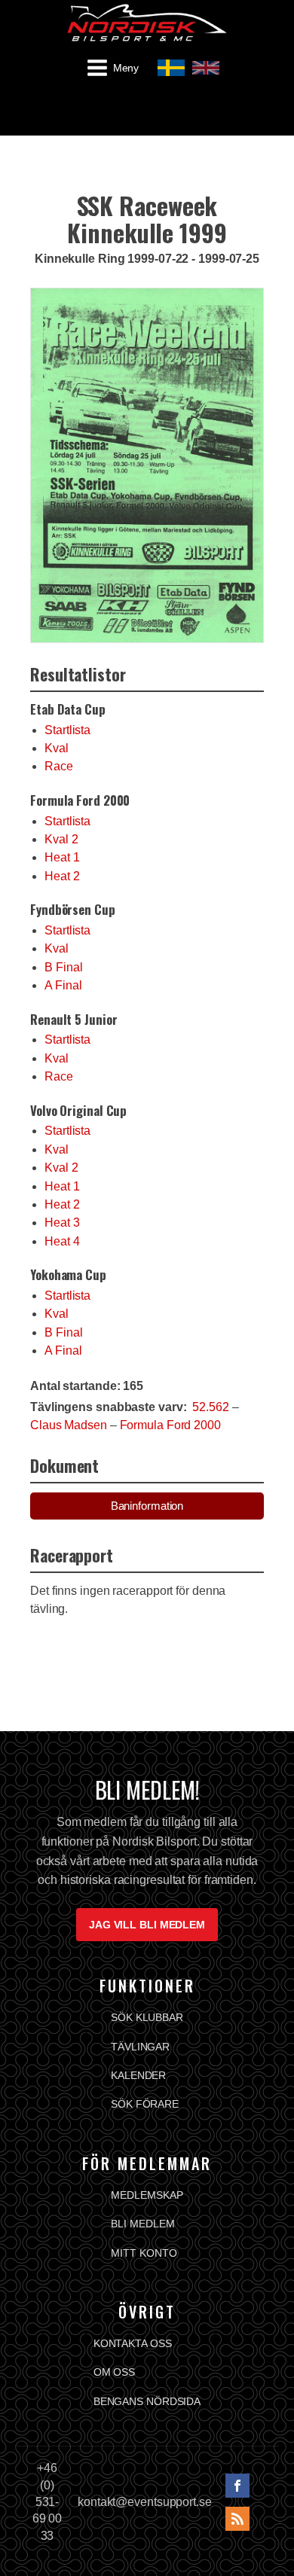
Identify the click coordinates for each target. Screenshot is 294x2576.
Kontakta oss (133, 2343)
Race (59, 766)
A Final (63, 985)
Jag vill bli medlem (147, 1925)
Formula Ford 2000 (170, 1425)
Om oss (114, 2372)
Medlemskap (147, 2195)
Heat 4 (62, 1241)
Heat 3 (62, 1222)
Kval (57, 748)
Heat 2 (62, 876)
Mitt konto (144, 2253)
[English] (206, 68)
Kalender (138, 2075)
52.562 (210, 1407)
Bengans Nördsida (147, 2401)
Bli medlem (142, 2224)
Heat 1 (62, 857)
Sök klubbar (147, 2017)
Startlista (67, 730)
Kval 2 (61, 839)
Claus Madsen (69, 1425)
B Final (63, 967)
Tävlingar (140, 2047)
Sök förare (145, 2104)
